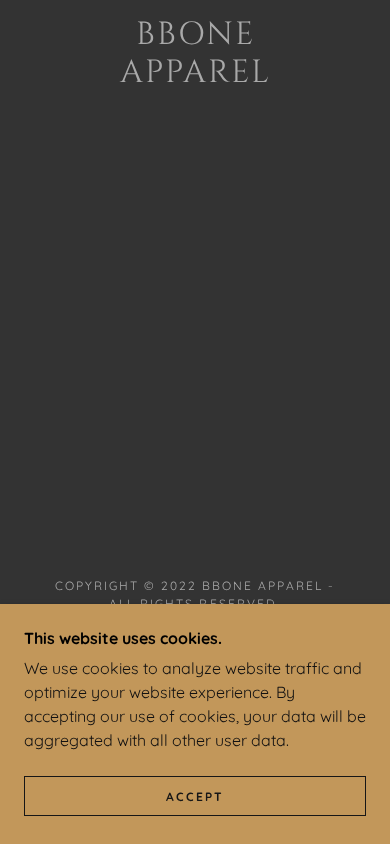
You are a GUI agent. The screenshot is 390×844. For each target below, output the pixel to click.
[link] (195, 54)
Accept (195, 796)
